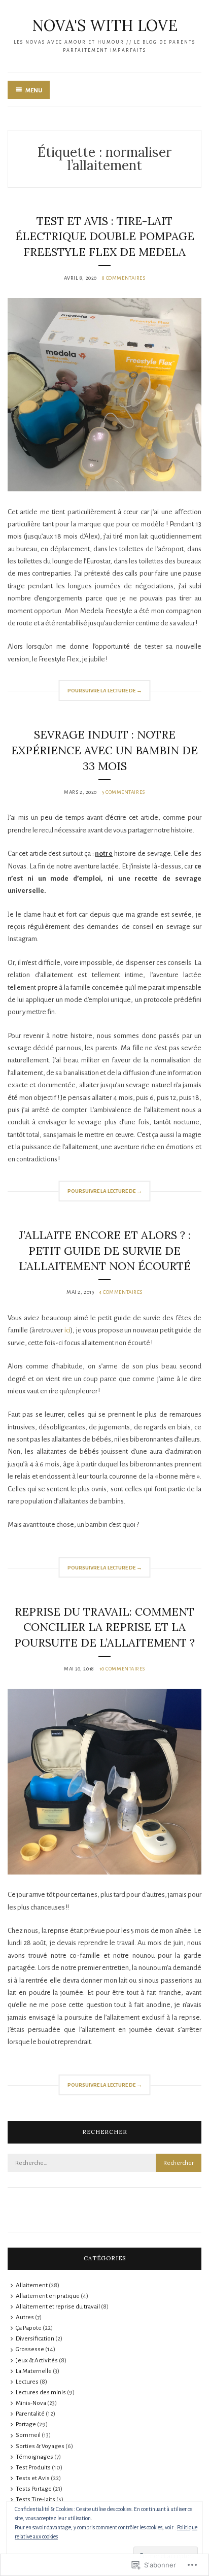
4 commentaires (121, 1292)
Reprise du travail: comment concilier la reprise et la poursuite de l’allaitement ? (104, 1627)
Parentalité (30, 2414)
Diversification (35, 2339)
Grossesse (30, 2349)
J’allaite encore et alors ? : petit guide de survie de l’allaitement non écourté (105, 1251)
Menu (34, 91)
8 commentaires (124, 278)
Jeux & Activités (37, 2361)
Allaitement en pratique (48, 2296)
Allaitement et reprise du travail (58, 2307)
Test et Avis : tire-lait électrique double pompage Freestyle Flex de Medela (105, 237)
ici (67, 1330)
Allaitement (32, 2285)
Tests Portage (34, 2489)
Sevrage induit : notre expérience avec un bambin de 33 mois (104, 750)
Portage (26, 2424)
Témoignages (34, 2457)
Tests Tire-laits (36, 2500)
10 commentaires (122, 1669)
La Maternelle (34, 2371)
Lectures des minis (41, 2393)
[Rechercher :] (104, 2163)
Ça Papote (29, 2328)
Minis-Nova (31, 2403)
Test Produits (33, 2468)
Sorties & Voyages (40, 2446)
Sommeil (28, 2435)
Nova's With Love (105, 25)
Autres (25, 2317)
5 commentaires (124, 792)
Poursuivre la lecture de (100, 694)
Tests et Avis (33, 2478)
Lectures (27, 2382)
